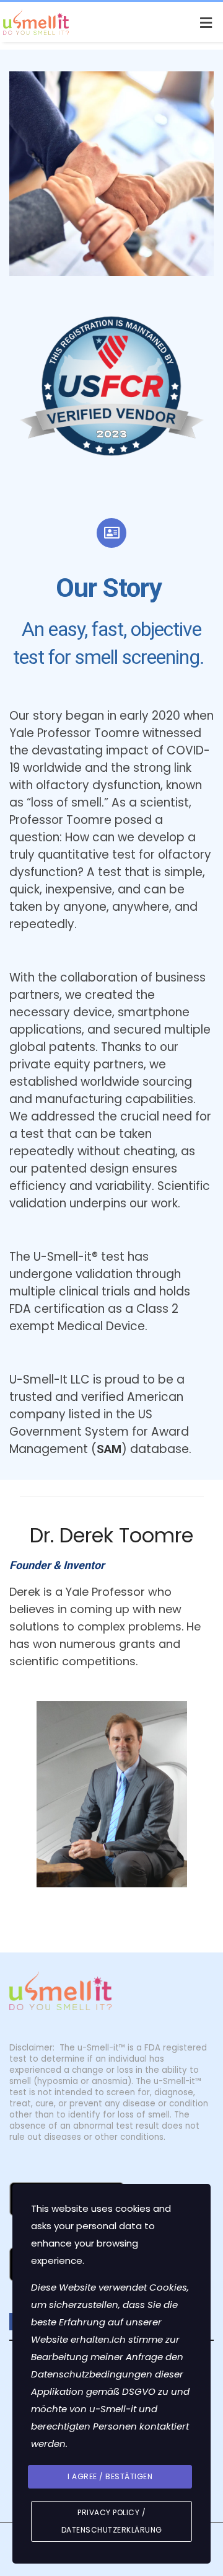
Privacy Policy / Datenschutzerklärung (112, 2521)
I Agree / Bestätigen (110, 2476)
